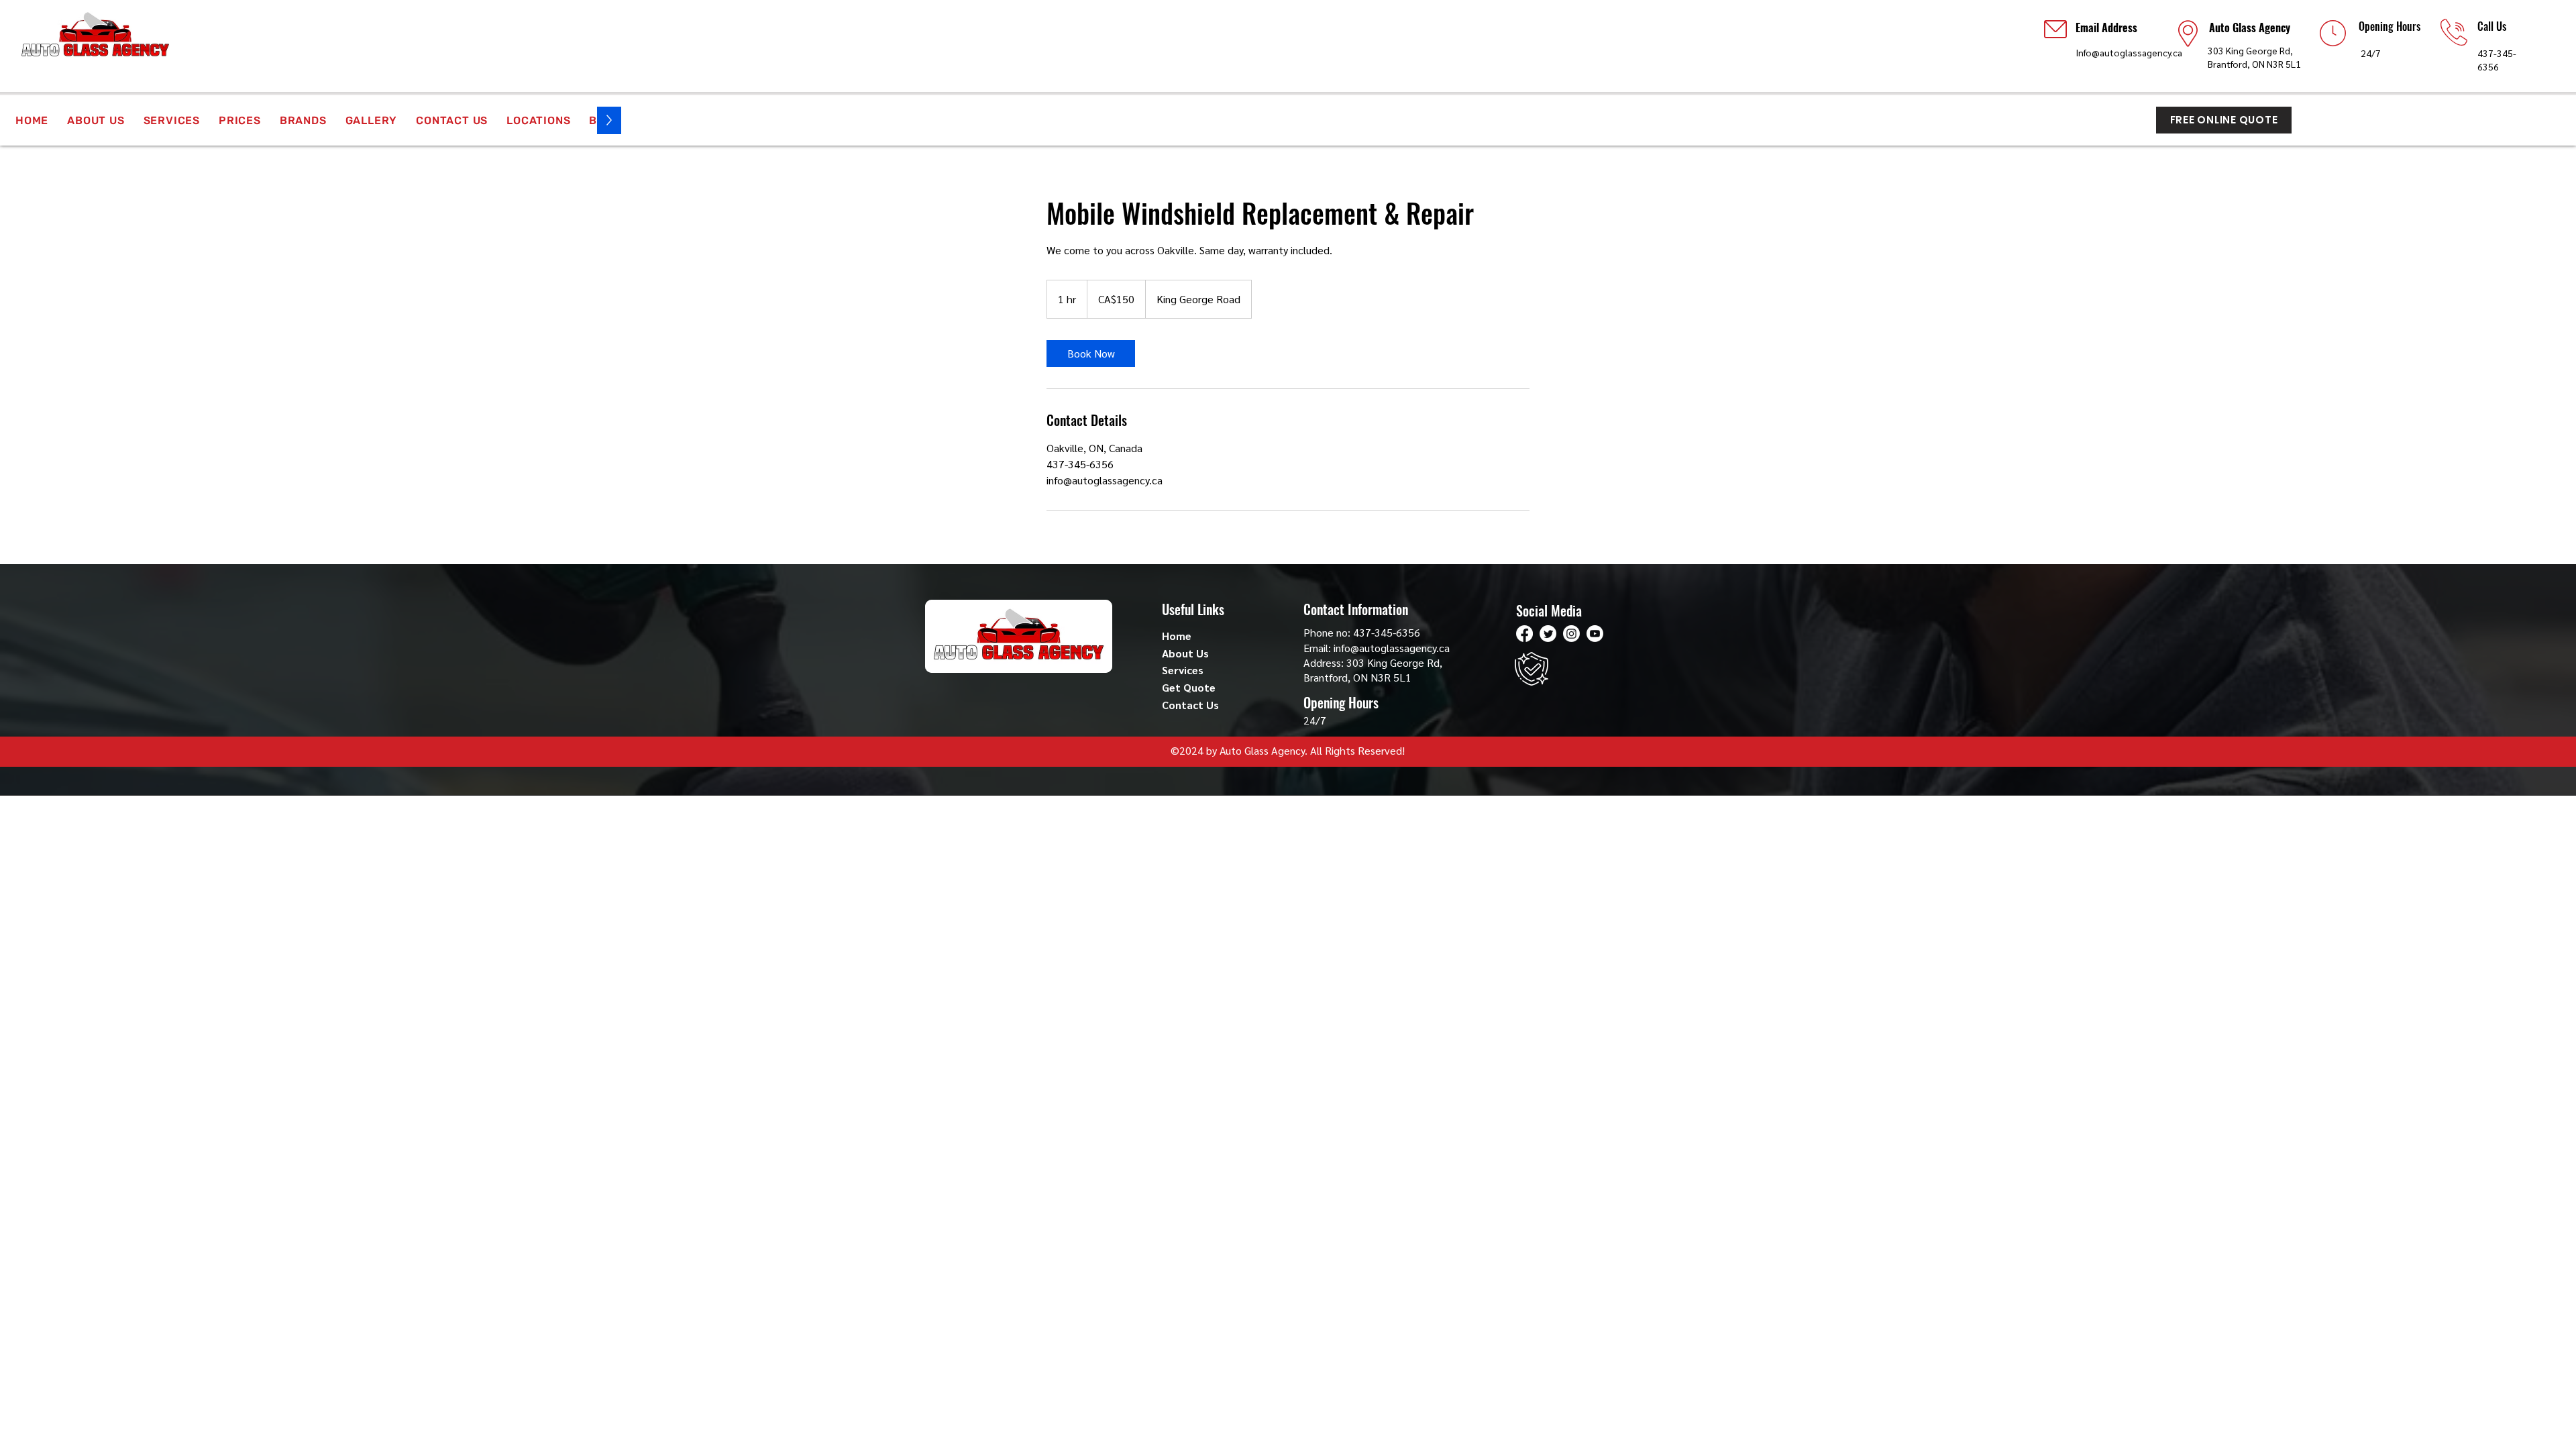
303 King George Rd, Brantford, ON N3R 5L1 (1373, 670)
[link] (1091, 354)
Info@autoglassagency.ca (2129, 52)
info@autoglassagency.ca (1392, 648)
